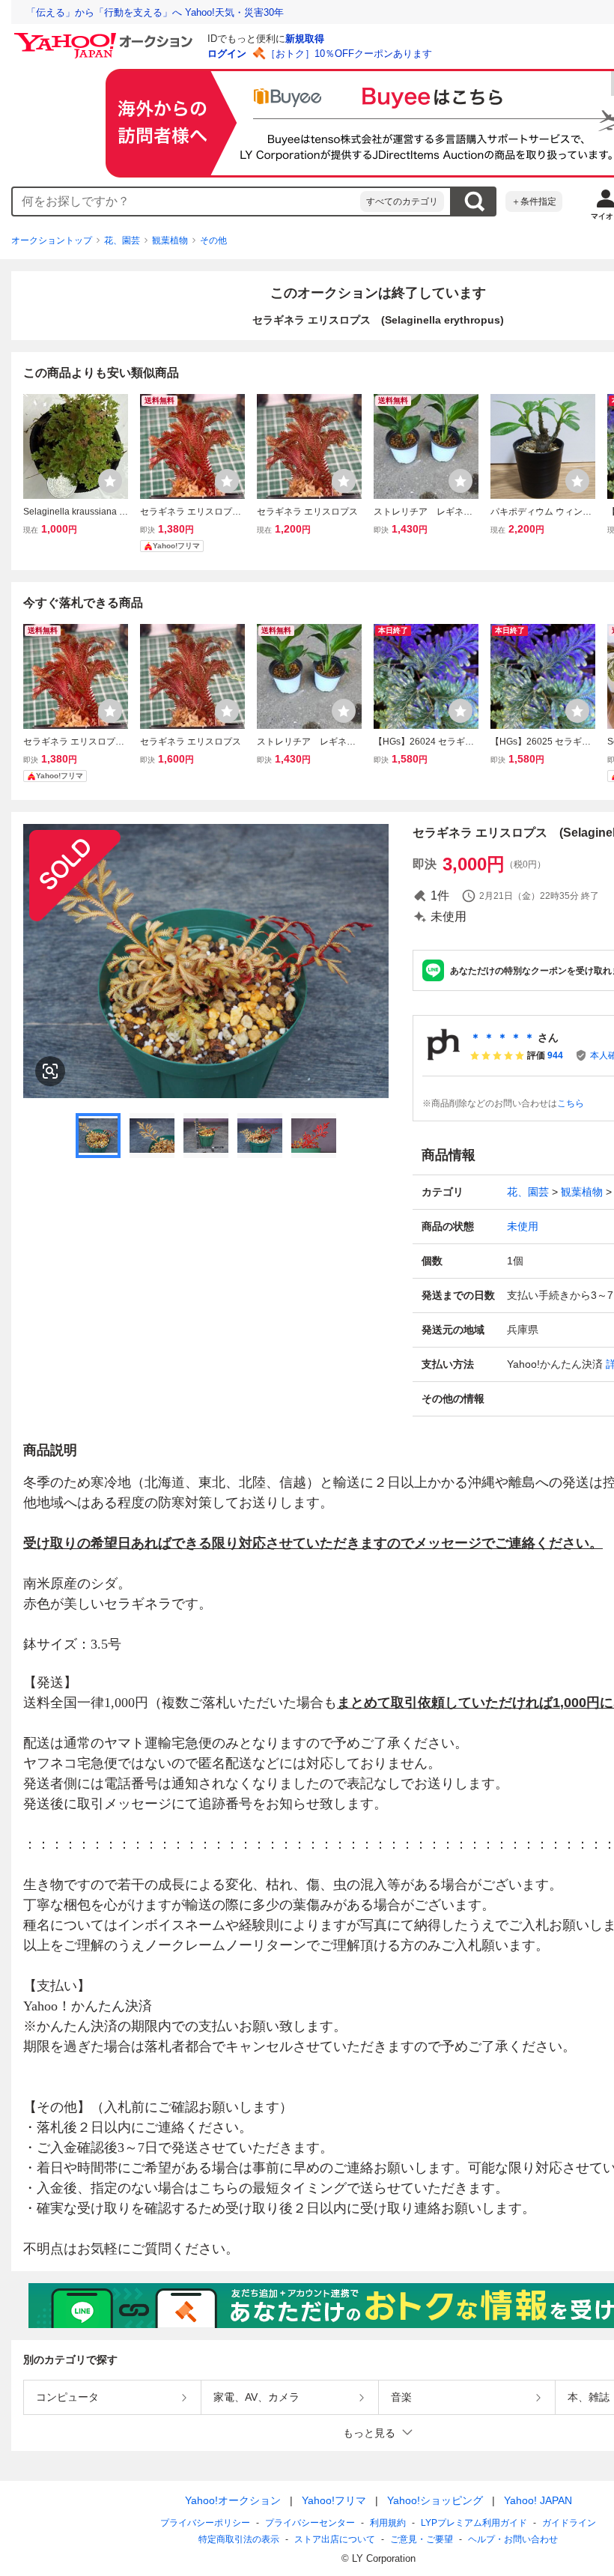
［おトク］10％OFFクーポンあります (349, 54)
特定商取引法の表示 (239, 2539)
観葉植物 (170, 240)
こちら (571, 1103)
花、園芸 (122, 240)
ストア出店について (335, 2539)
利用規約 (388, 2523)
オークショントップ (52, 240)
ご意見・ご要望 (422, 2539)
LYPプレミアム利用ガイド (474, 2523)
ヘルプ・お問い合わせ (513, 2539)
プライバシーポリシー (205, 2523)
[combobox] (186, 201)
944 (555, 1055)
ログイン (227, 54)
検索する (474, 201)
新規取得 (305, 39)
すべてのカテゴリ (402, 201)
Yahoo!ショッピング (435, 2500)
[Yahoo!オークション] (106, 37)
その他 (213, 240)
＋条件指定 (534, 201)
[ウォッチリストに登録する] (110, 481)
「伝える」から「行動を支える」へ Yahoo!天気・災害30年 (155, 12)
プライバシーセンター (310, 2523)
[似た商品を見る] (50, 1071)
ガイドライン (569, 2523)
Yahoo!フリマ (334, 2500)
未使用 (523, 1226)
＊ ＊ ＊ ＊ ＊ (502, 1037)
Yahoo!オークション (233, 2500)
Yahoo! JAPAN (538, 2500)
